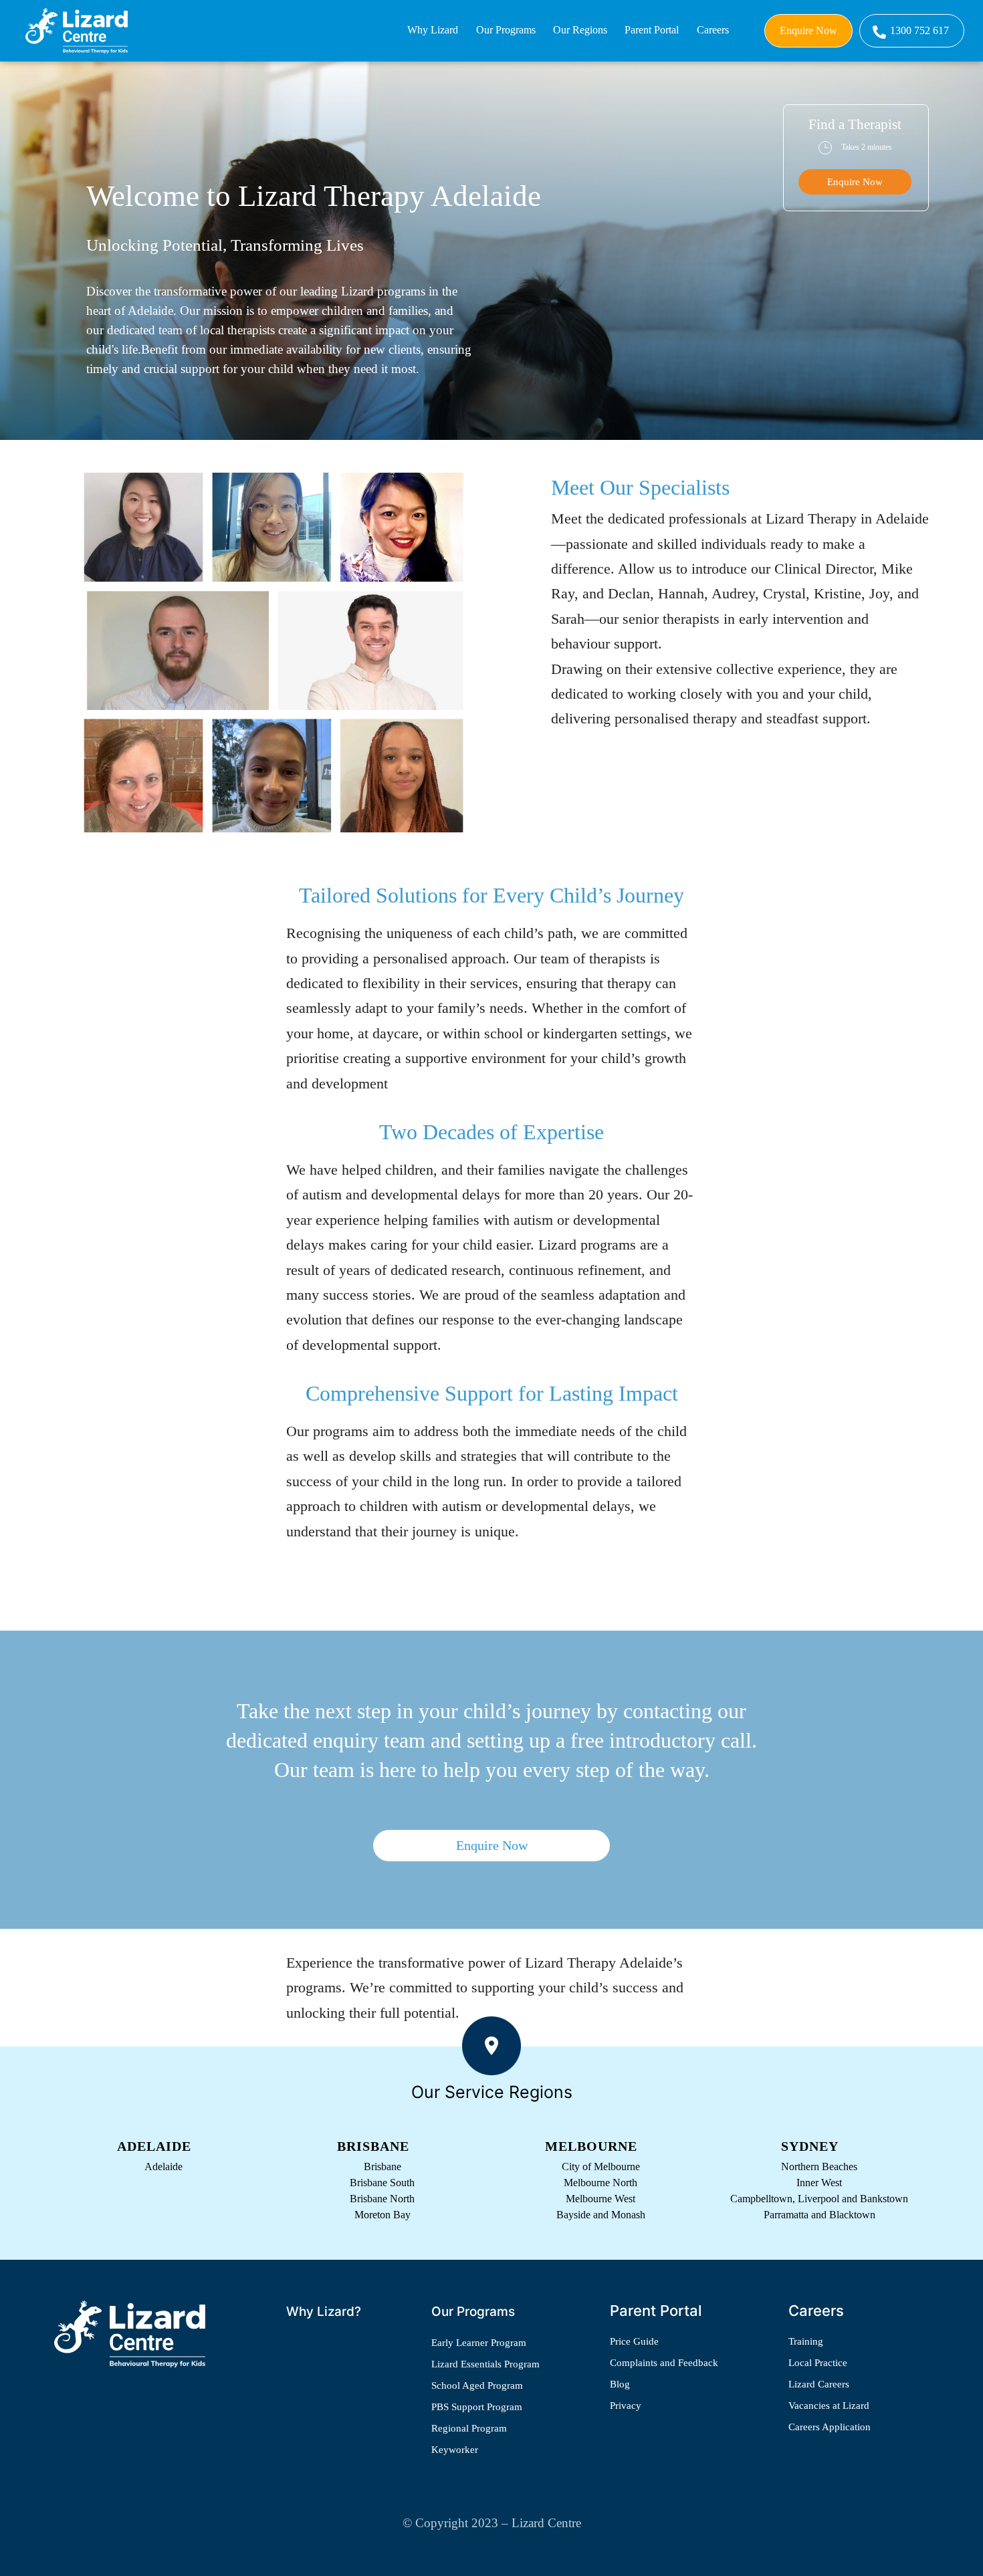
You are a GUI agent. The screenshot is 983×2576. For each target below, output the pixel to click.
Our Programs (506, 30)
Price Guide (634, 2341)
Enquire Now (808, 30)
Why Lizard (433, 30)
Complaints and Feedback (664, 2363)
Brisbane (383, 2167)
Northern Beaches (819, 2167)
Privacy (626, 2406)
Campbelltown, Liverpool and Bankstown (819, 2199)
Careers (713, 30)
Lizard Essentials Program (485, 2364)
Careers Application (830, 2427)
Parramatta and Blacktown (820, 2215)
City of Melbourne (601, 2167)
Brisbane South (382, 2183)
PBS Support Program (477, 2407)
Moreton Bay (383, 2215)
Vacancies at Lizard (829, 2406)
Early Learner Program (479, 2343)
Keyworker (455, 2450)
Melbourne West (600, 2199)
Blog (620, 2384)
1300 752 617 (919, 30)
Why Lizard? (324, 2312)
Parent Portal (652, 30)
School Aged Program (477, 2385)
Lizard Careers (819, 2384)
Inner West (819, 2183)
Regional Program (469, 2428)
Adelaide (163, 2167)
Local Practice (818, 2363)
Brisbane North (382, 2199)
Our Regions (580, 30)
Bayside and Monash (601, 2215)
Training (806, 2341)
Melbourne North (600, 2183)
